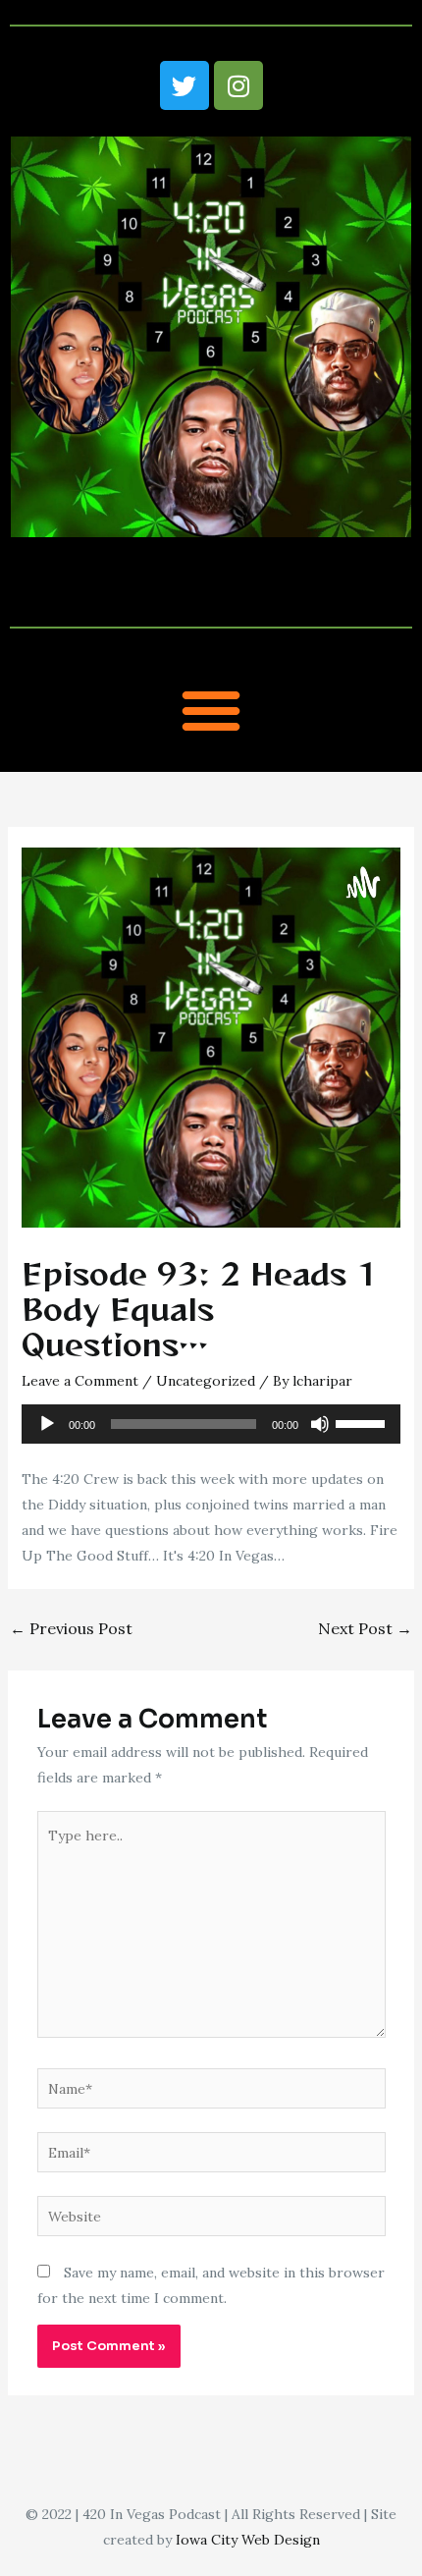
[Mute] (320, 1424)
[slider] (363, 1422)
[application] (211, 1424)
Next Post (365, 1628)
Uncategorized (206, 1381)
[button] (211, 710)
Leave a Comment (80, 1381)
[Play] (47, 1424)
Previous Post (71, 1628)
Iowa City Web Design (248, 2540)
